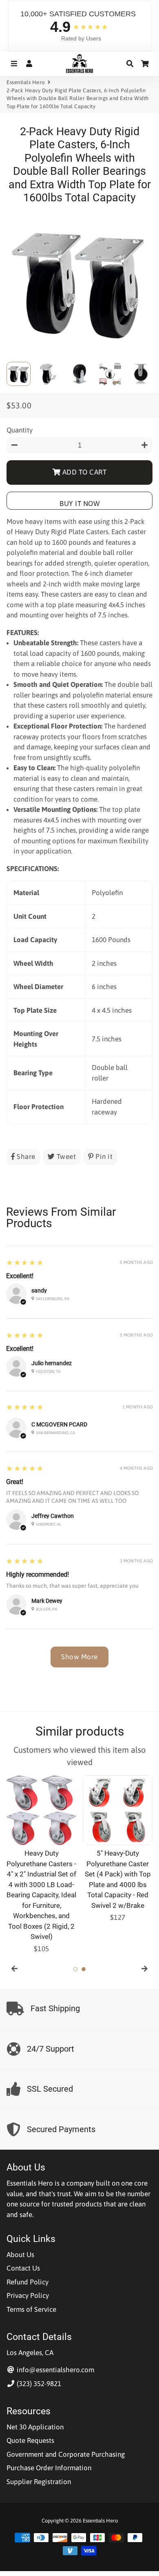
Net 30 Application (35, 2427)
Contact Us (23, 2268)
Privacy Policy (28, 2295)
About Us (20, 2255)
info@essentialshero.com (55, 2370)
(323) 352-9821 (38, 2384)
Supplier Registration (39, 2482)
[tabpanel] (41, 1865)
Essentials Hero (26, 82)
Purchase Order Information (49, 2468)
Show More (79, 1657)
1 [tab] (75, 1969)
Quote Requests (30, 2440)
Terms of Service (31, 2309)
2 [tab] (84, 1969)
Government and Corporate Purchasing (66, 2454)
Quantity (20, 430)
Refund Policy (28, 2282)
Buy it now (79, 504)
